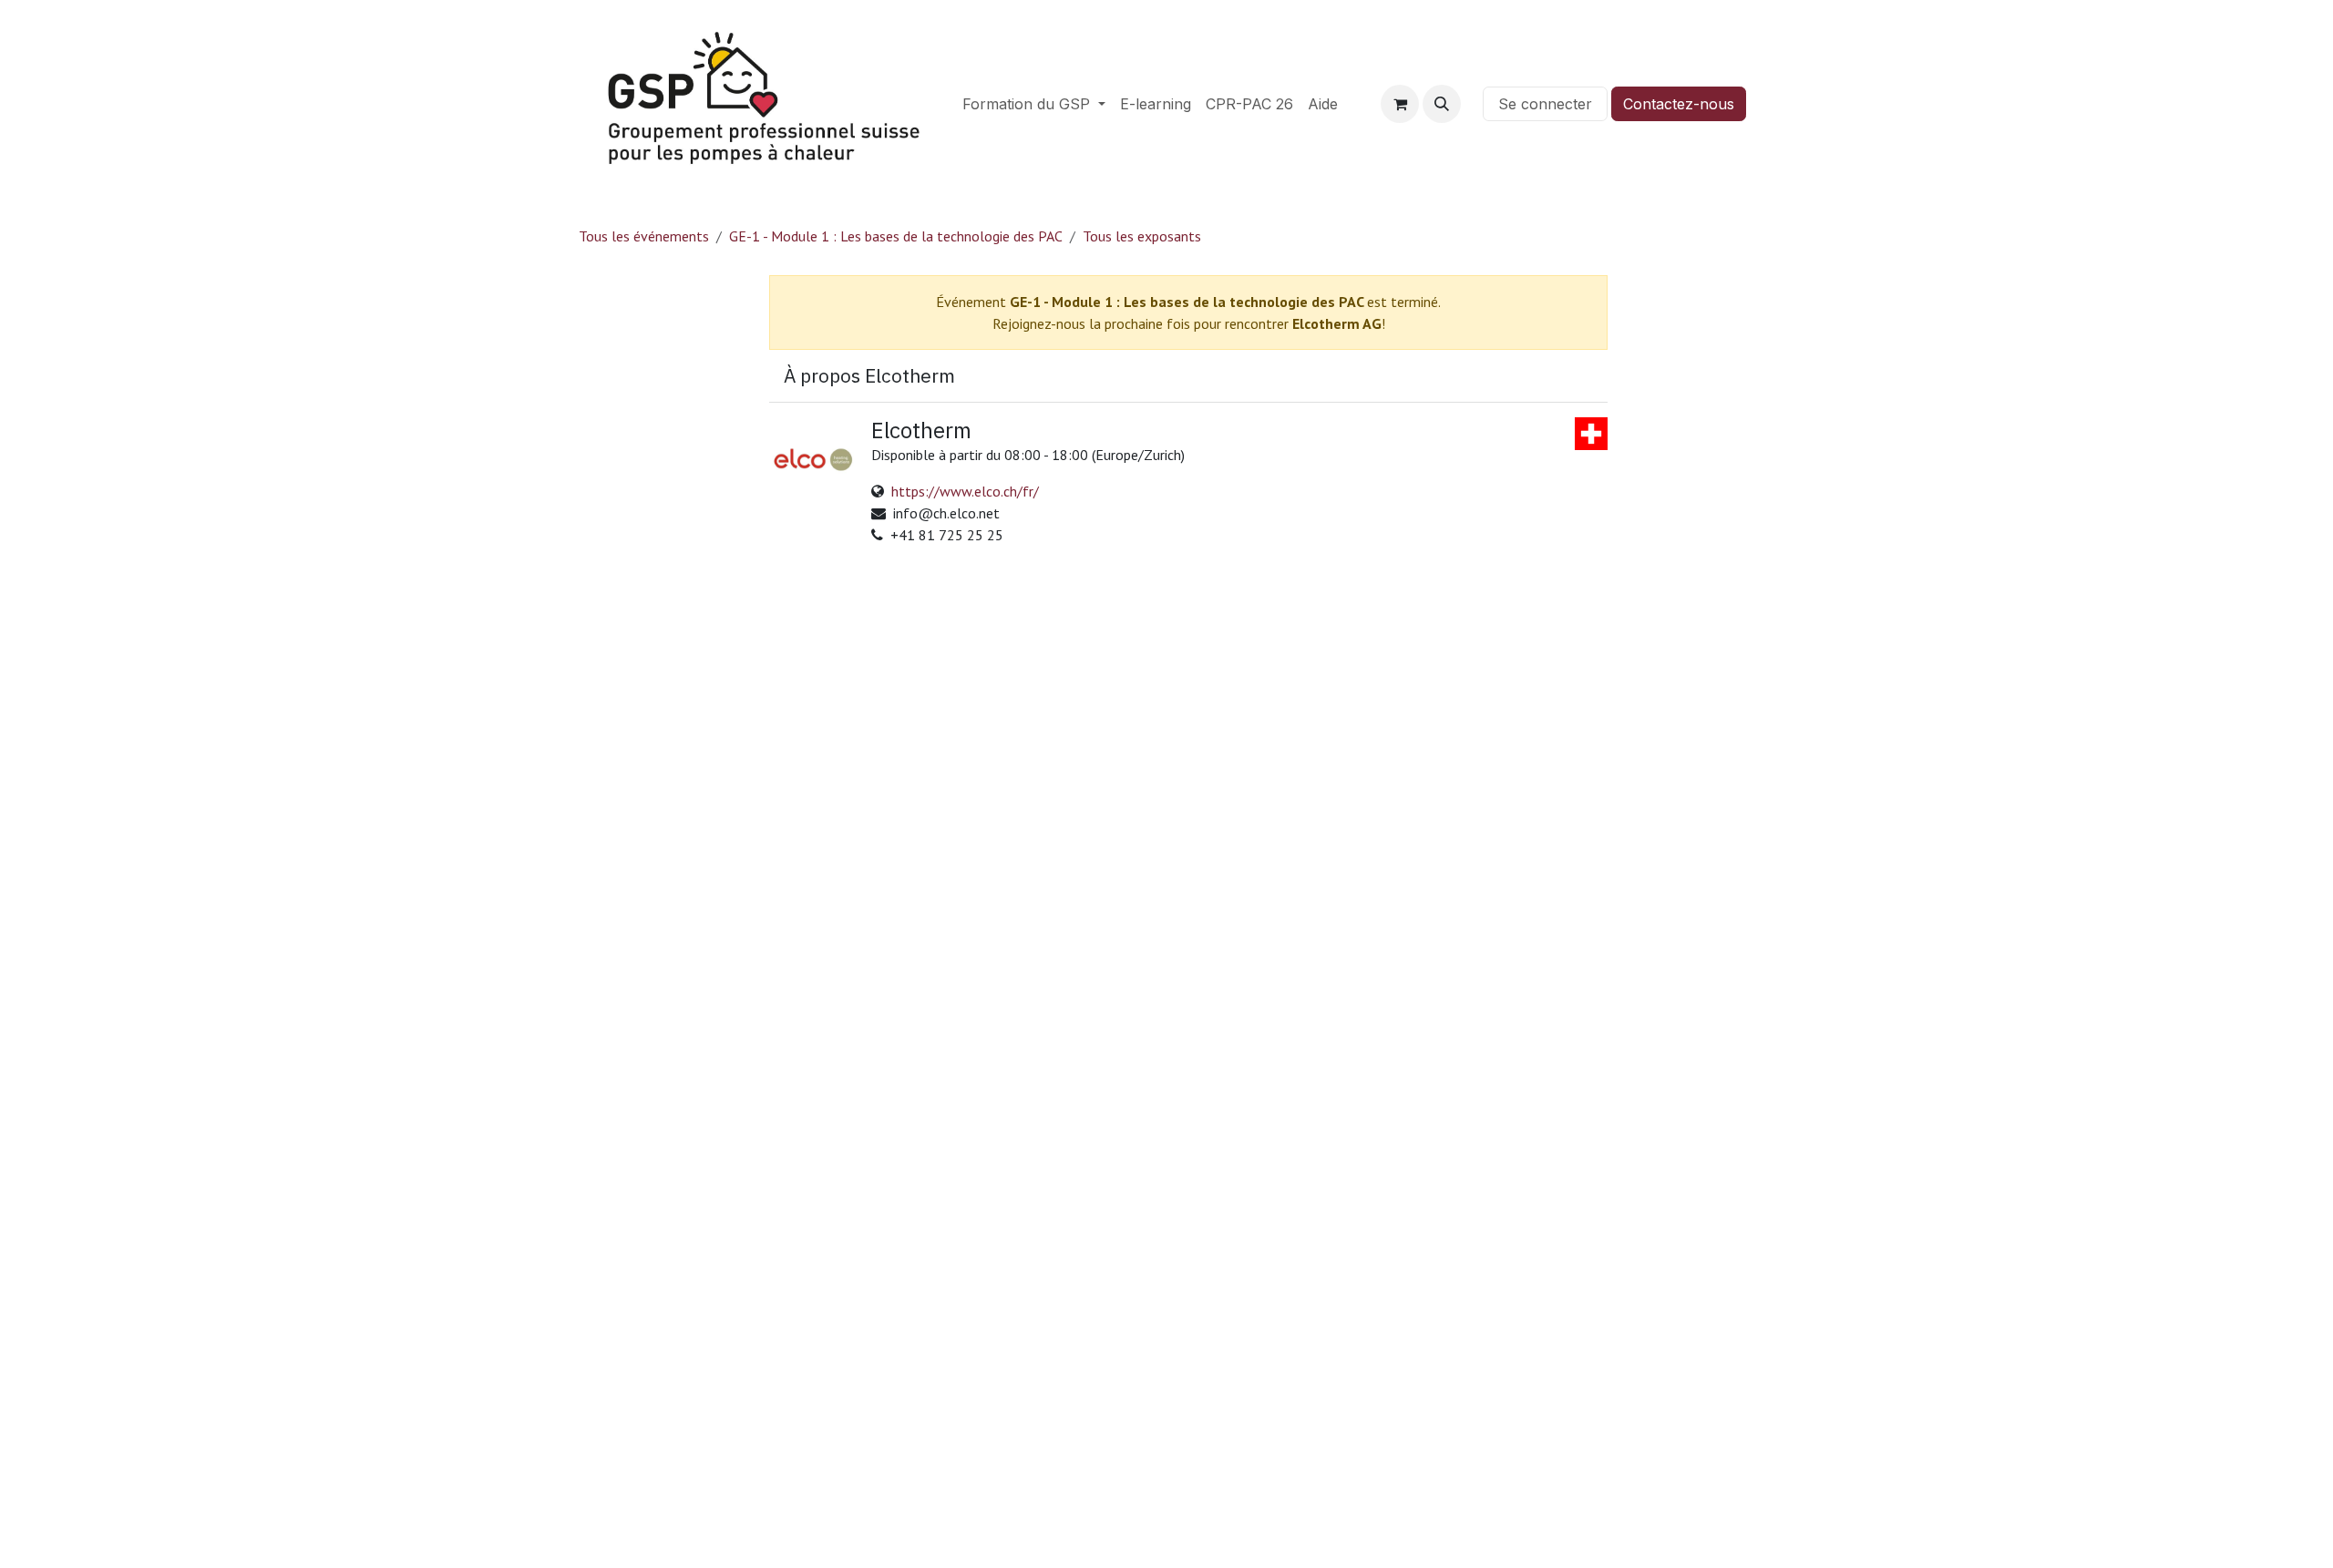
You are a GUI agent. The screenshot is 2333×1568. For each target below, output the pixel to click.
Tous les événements (644, 236)
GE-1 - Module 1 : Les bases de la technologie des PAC (896, 236)
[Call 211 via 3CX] (1472, 104)
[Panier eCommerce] (1400, 104)
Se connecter (1545, 104)
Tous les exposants (1142, 236)
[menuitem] (1034, 104)
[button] (1442, 104)
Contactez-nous (1679, 104)
